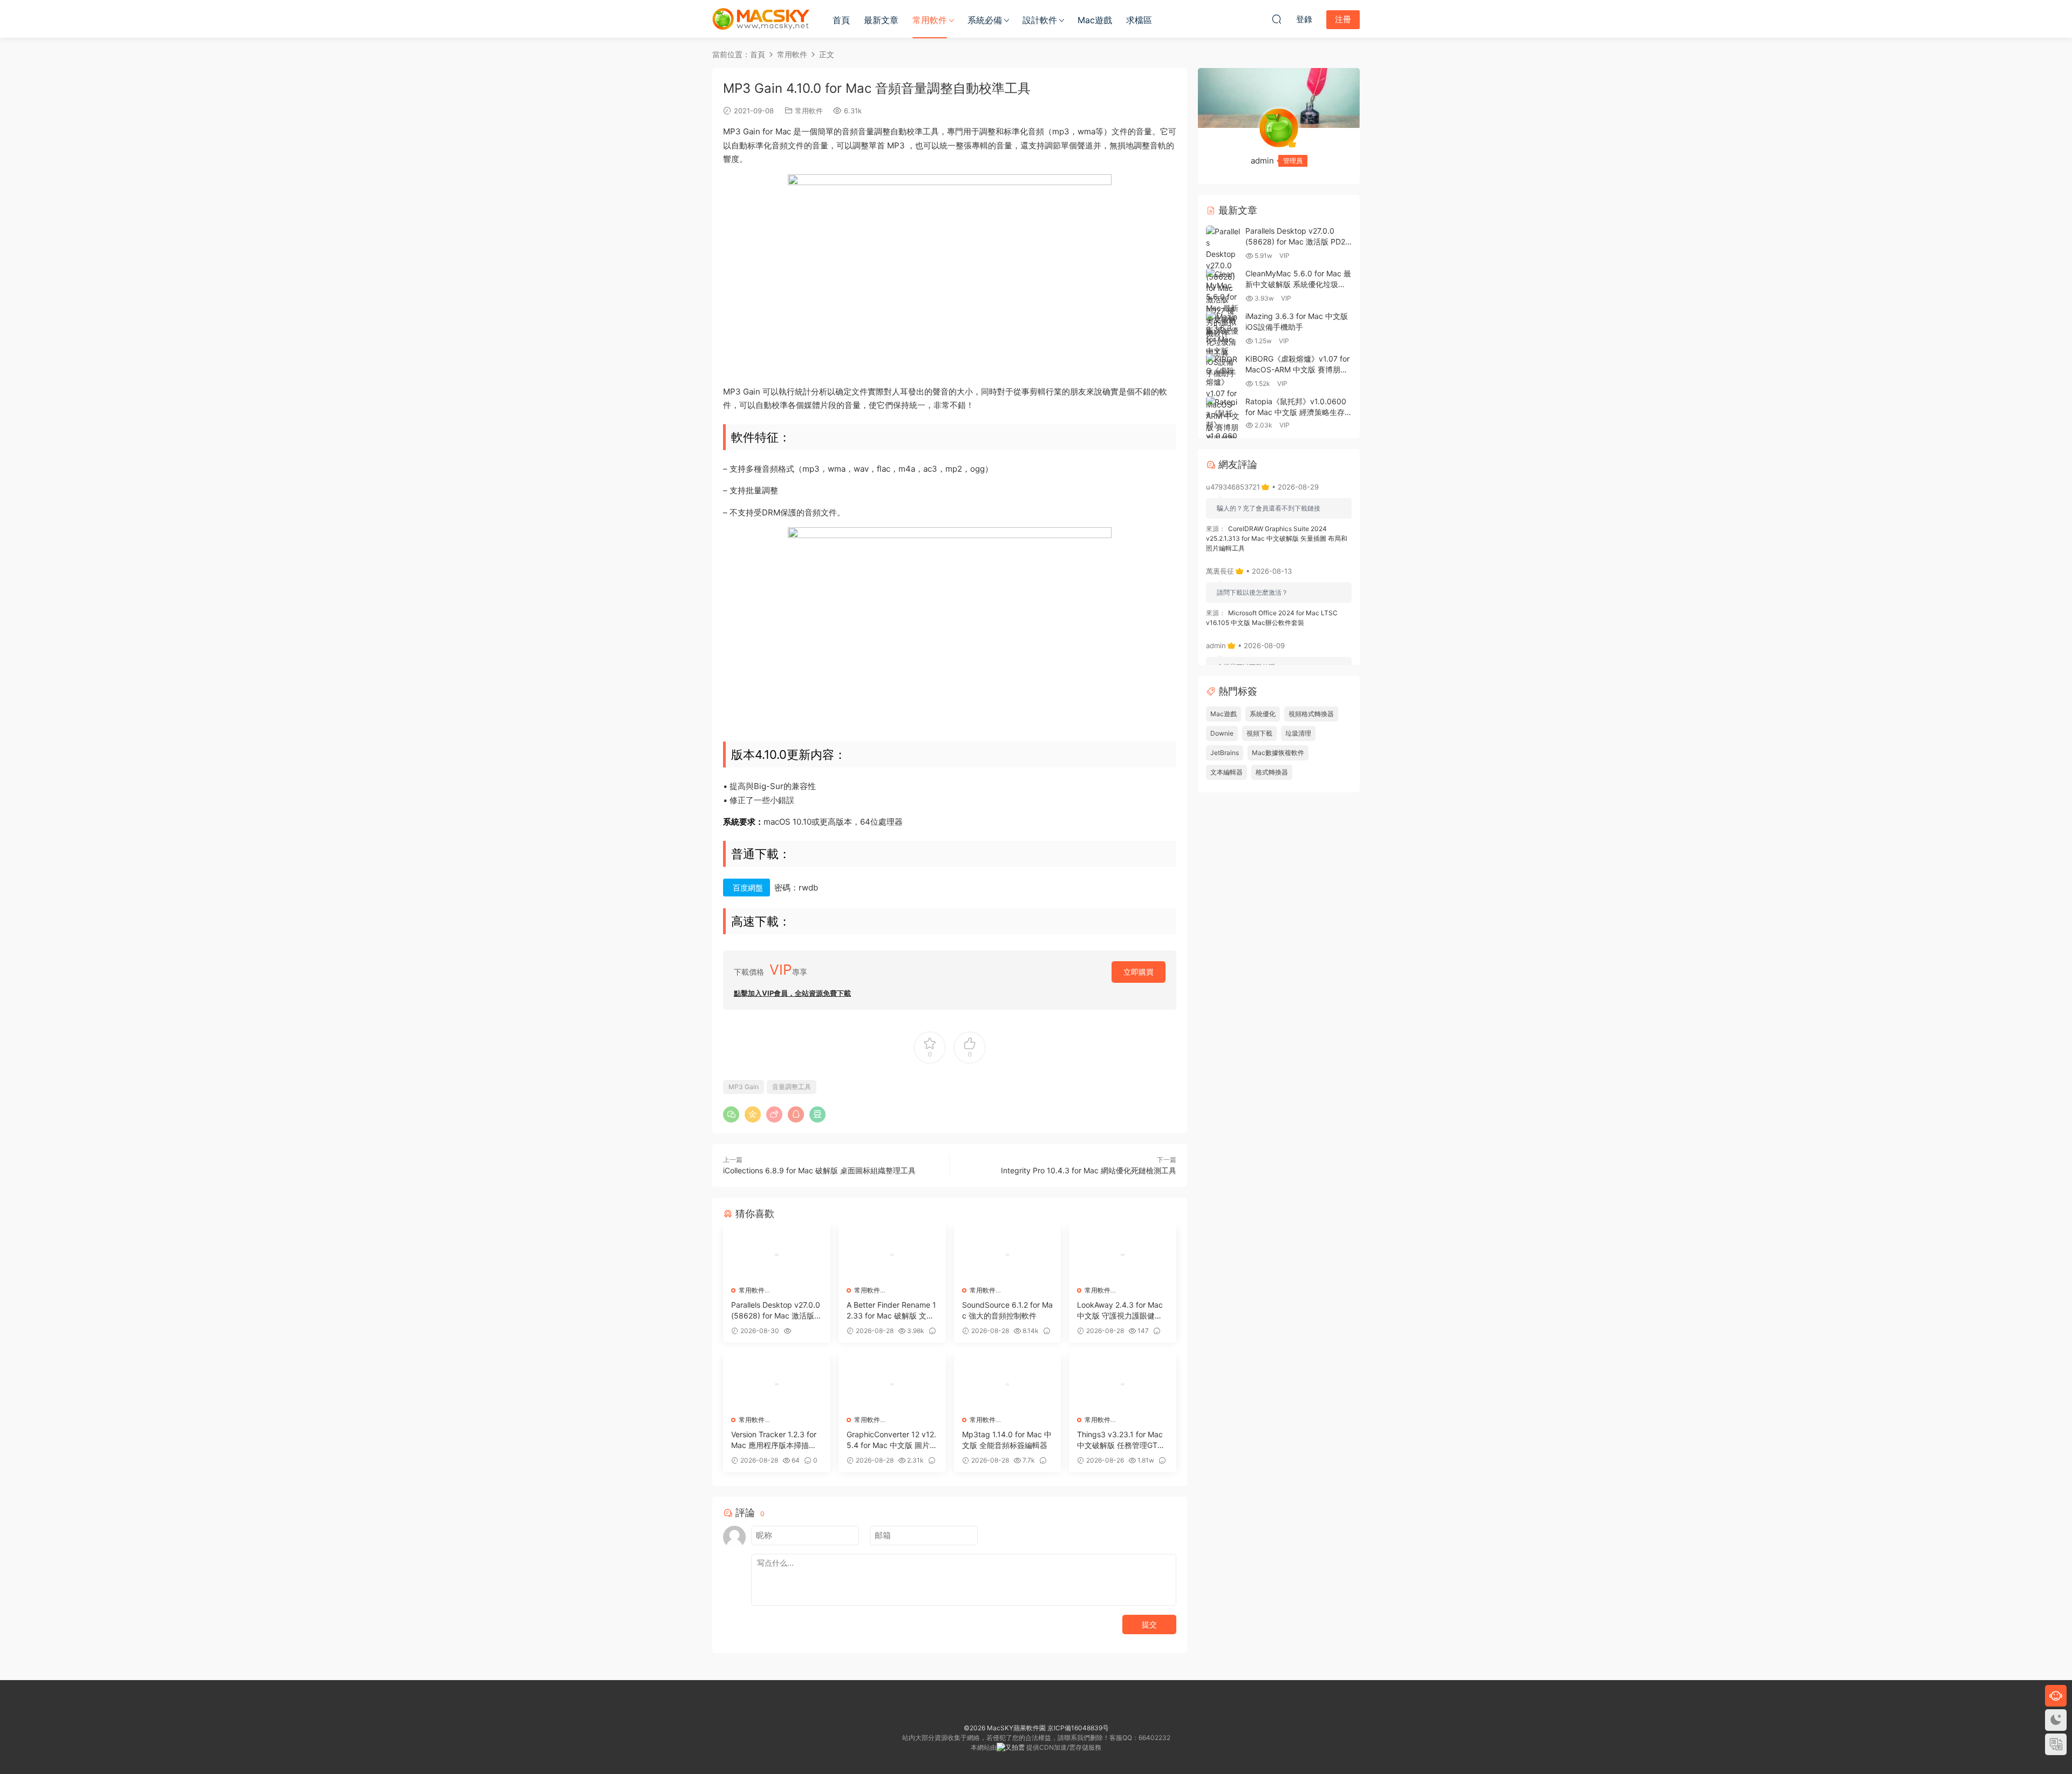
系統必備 (985, 20)
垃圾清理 (1298, 733)
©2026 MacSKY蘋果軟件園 (1005, 1728)
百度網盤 (748, 888)
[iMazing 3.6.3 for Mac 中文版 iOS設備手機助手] (1223, 345)
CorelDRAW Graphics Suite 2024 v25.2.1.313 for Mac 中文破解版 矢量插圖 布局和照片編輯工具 (1277, 538)
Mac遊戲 (1095, 20)
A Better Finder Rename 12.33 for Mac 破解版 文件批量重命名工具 (891, 1311)
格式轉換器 (1272, 772)
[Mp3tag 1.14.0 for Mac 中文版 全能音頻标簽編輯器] (1008, 1384)
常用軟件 (930, 20)
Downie (1222, 733)
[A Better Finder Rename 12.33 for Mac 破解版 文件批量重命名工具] (892, 1255)
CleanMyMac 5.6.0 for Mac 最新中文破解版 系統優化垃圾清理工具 (1298, 284)
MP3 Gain (744, 1087)
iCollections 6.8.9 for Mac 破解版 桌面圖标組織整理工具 (819, 1170)
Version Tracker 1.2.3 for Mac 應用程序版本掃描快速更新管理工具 (774, 1440)
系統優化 (1263, 714)
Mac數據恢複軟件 (1278, 753)
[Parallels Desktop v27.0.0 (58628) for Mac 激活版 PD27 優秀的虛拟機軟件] (777, 1255)
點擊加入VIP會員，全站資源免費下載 (792, 993)
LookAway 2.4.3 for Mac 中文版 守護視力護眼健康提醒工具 (1120, 1311)
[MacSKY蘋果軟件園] (761, 19)
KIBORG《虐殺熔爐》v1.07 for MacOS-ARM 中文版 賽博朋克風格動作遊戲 (1297, 369)
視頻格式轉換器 (1311, 714)
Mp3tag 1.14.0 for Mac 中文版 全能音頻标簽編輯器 (1007, 1440)
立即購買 (1139, 972)
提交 (1149, 1624)
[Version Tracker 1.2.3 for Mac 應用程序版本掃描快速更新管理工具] (777, 1384)
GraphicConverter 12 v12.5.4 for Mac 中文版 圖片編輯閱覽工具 (892, 1440)
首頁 (841, 20)
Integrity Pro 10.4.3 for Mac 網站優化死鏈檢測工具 (1089, 1170)
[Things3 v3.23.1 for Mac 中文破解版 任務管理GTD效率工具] (1123, 1384)
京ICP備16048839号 (1078, 1728)
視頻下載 (1259, 733)
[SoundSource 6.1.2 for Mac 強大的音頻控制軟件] (1008, 1255)
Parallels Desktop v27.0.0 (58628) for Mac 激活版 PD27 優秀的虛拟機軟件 (776, 1311)
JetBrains (1225, 753)
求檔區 (1139, 20)
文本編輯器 (1226, 772)
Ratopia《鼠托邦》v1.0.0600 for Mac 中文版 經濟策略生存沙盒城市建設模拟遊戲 (1296, 412)
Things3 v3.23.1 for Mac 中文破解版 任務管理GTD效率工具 (1120, 1440)
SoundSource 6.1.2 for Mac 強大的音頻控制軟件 (1007, 1310)
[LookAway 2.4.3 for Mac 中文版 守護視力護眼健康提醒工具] (1123, 1255)
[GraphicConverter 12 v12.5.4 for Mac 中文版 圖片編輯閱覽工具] (892, 1384)
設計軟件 (1040, 20)
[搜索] (1277, 19)
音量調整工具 (792, 1087)
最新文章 (881, 20)
